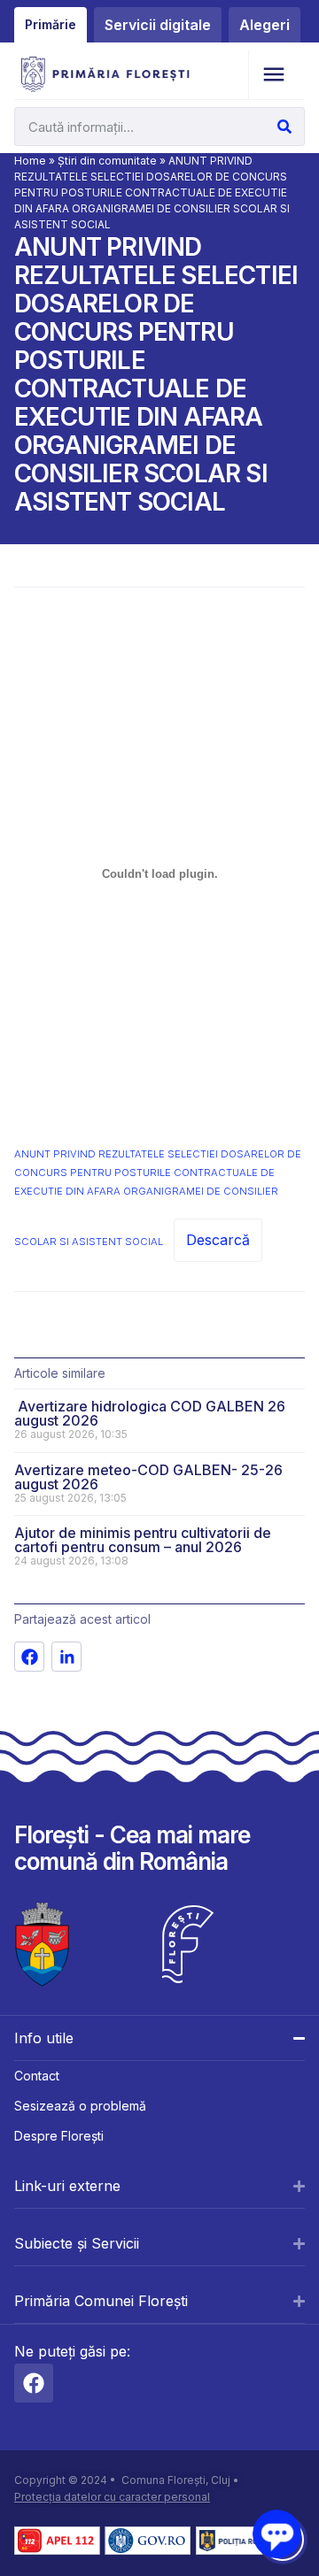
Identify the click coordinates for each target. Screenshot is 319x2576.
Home (30, 161)
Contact (37, 2076)
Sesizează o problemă (80, 2106)
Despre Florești (59, 2136)
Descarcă (218, 1240)
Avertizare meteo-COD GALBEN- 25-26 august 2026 (148, 1477)
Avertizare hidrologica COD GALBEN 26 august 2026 (150, 1413)
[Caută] (284, 127)
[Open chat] (277, 2534)
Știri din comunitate (107, 161)
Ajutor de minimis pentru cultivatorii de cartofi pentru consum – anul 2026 (143, 1540)
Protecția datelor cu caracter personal (112, 2497)
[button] (273, 75)
